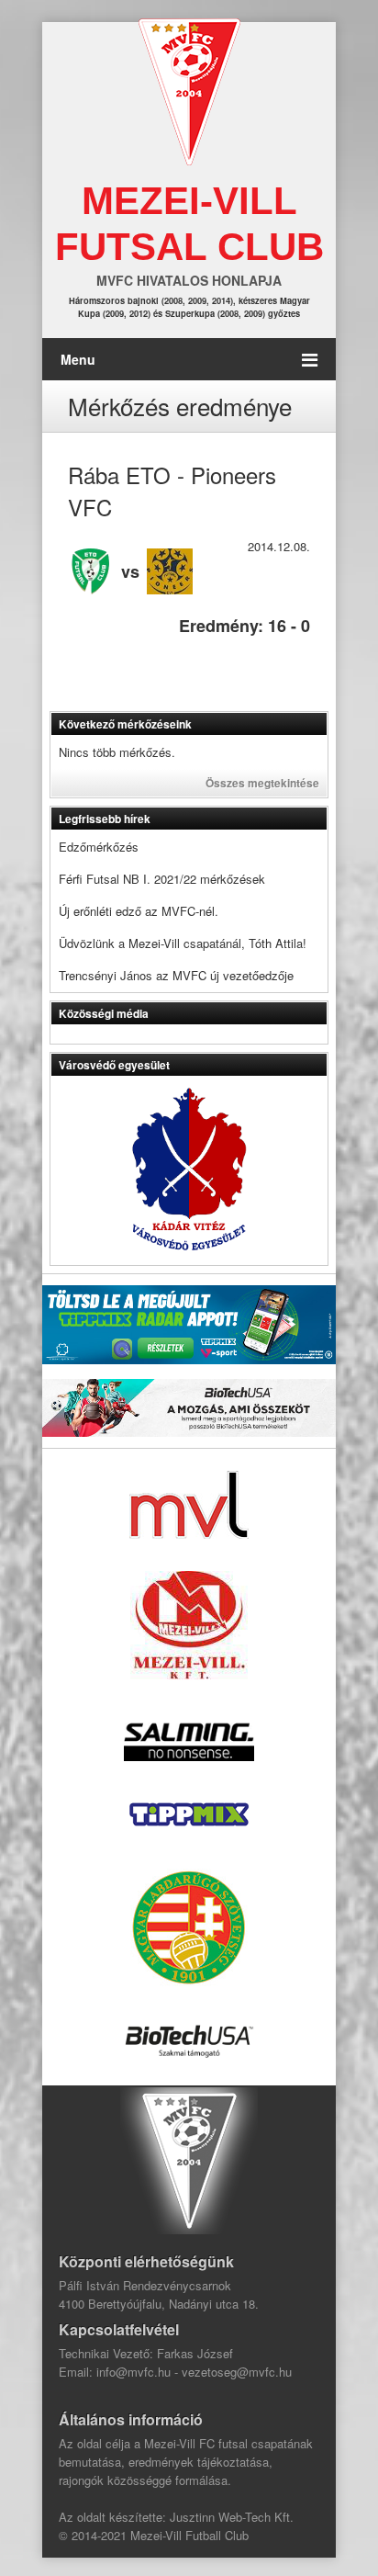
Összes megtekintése (262, 783)
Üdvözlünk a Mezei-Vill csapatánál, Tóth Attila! (183, 943)
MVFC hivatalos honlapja (189, 280)
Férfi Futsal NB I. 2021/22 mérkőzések (162, 879)
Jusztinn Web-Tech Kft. (232, 2517)
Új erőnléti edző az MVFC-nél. (139, 911)
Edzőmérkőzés (99, 847)
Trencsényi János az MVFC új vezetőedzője (176, 975)
